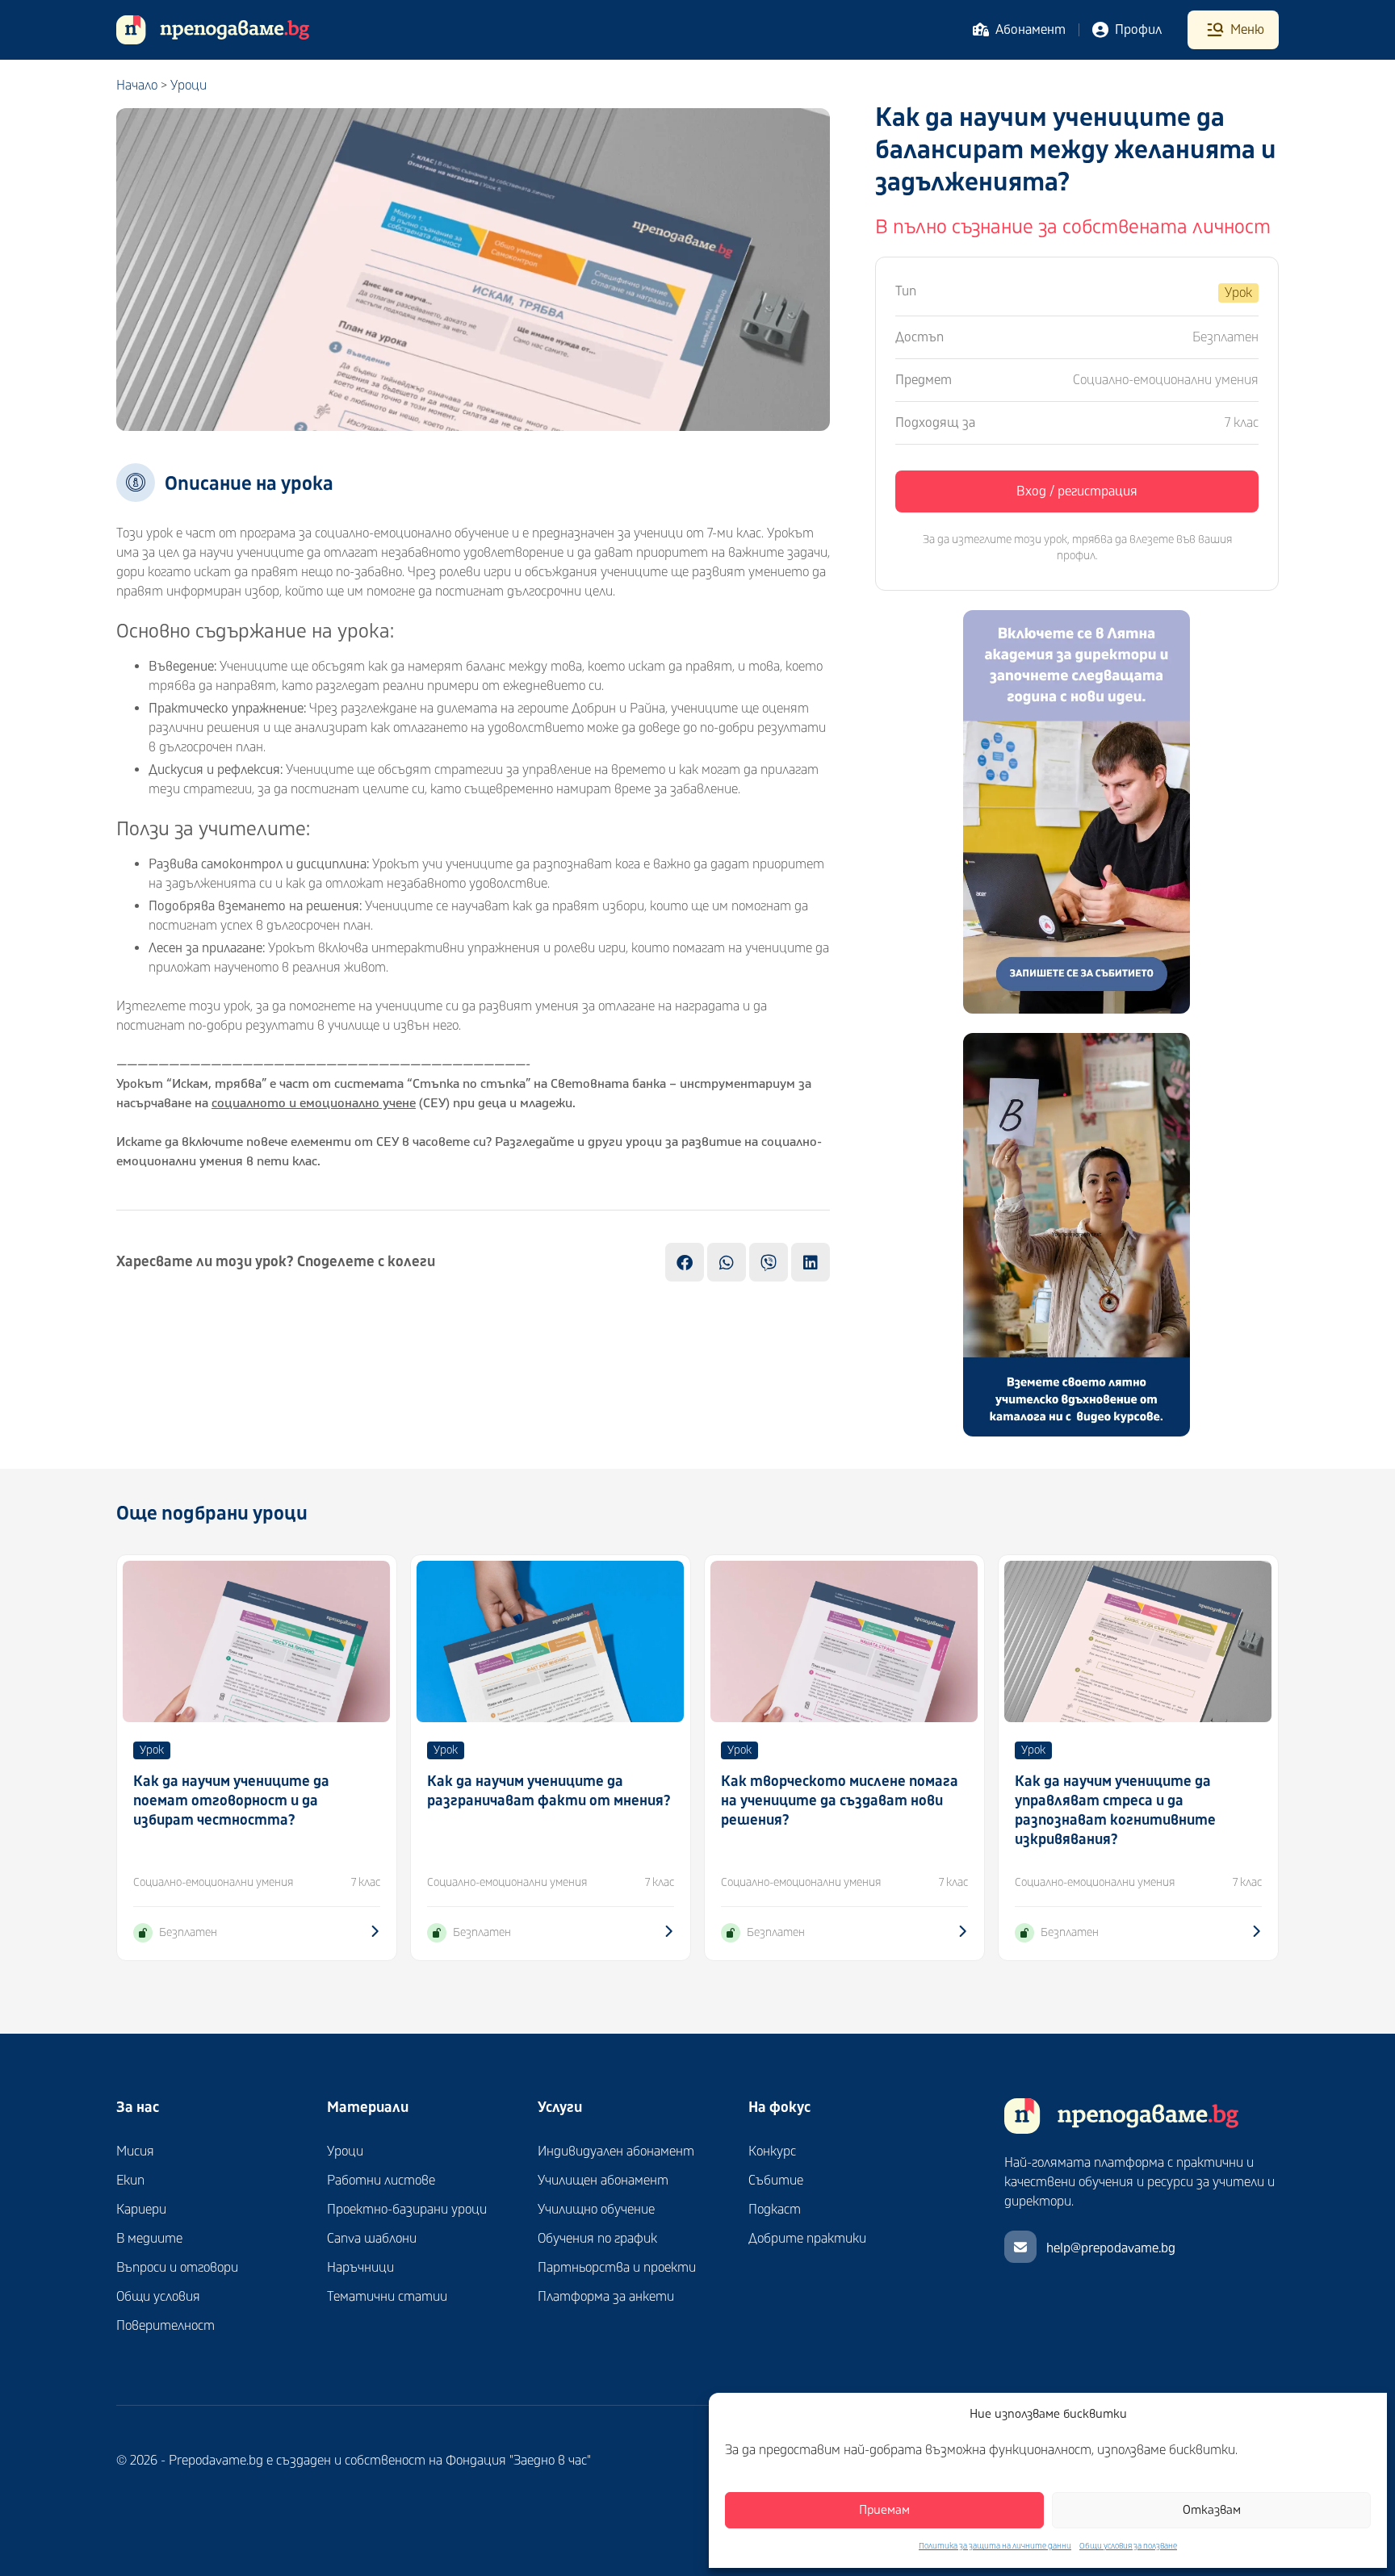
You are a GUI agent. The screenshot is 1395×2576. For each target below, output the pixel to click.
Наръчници (360, 2268)
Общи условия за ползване (1128, 2546)
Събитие (776, 2181)
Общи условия (158, 2297)
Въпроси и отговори (177, 2268)
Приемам (884, 2510)
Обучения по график (597, 2239)
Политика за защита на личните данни (995, 2546)
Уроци (189, 86)
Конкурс (772, 2152)
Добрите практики (807, 2239)
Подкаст (775, 2210)
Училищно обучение (596, 2210)
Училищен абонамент (603, 2181)
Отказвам (1212, 2510)
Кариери (141, 2210)
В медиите (149, 2239)
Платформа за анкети (606, 2297)
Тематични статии (387, 2297)
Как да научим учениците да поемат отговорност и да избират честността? (231, 1801)
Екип (130, 2181)
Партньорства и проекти (617, 2268)
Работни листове (381, 2181)
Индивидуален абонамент (616, 2152)
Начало (137, 86)
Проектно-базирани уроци (407, 2210)
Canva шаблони (372, 2239)
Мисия (135, 2152)
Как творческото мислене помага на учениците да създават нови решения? (840, 1801)
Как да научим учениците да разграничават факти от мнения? (549, 1791)
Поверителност (165, 2326)
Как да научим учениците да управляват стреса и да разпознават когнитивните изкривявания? (1115, 1811)
